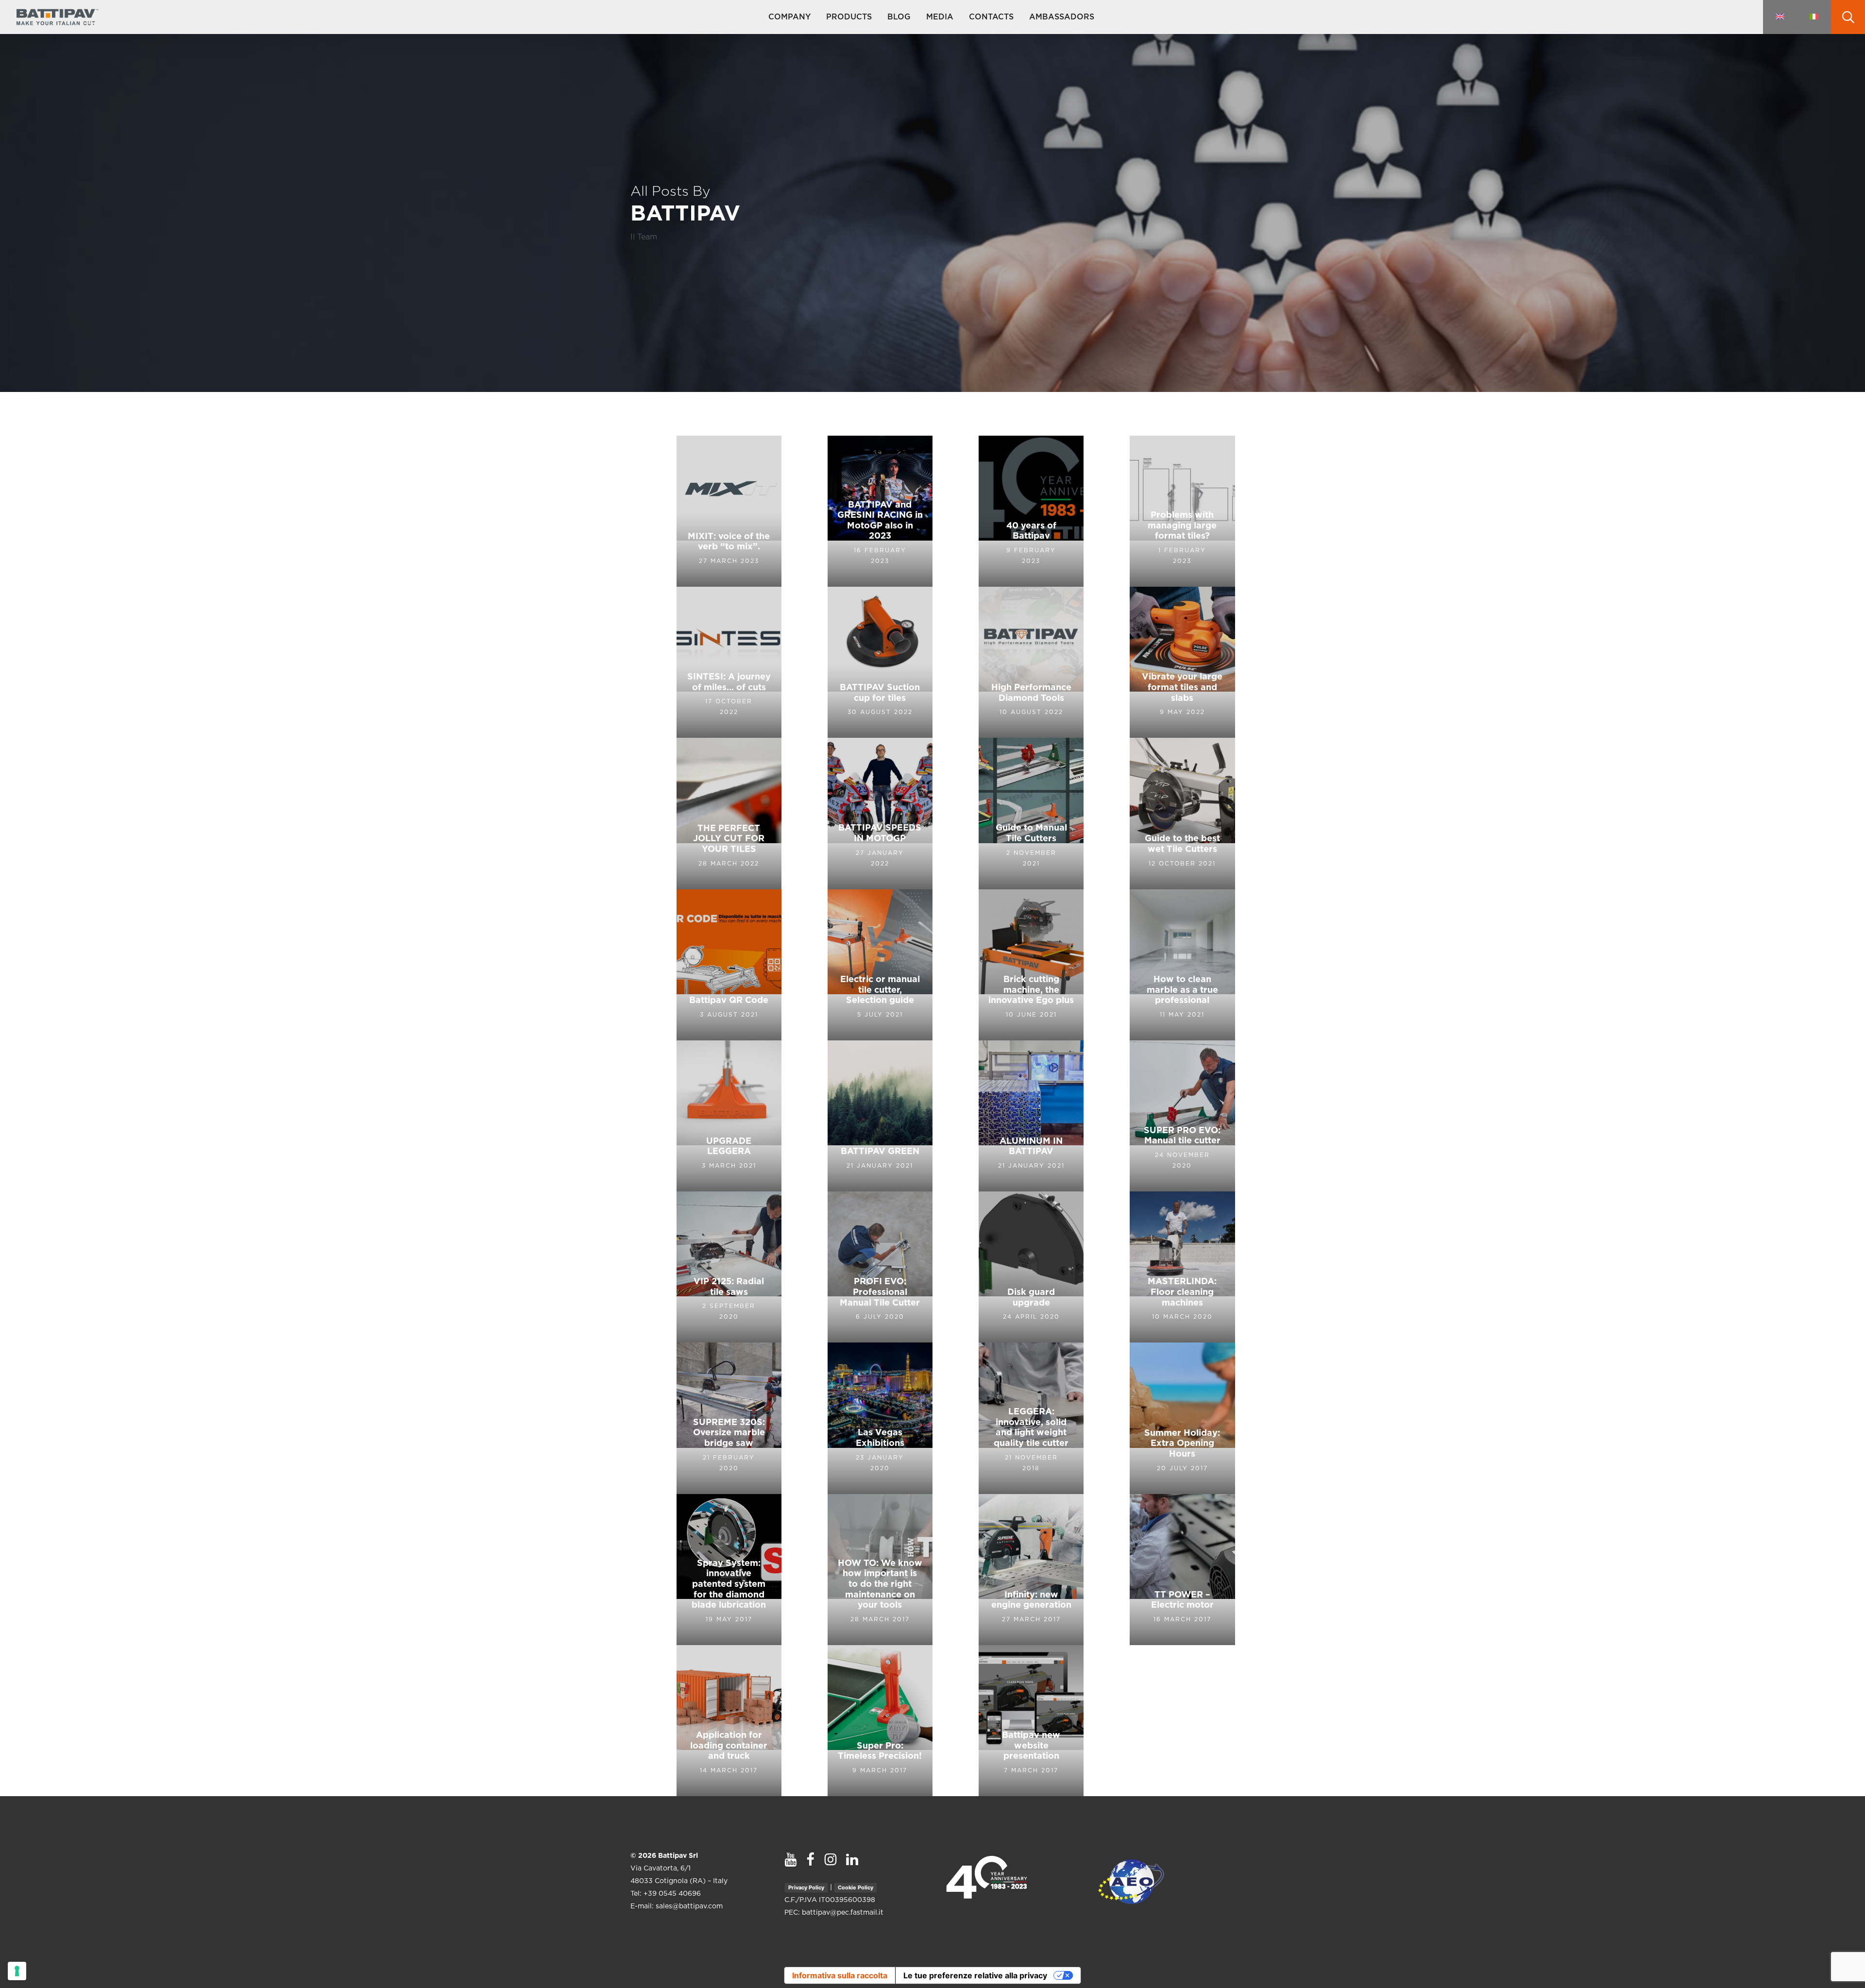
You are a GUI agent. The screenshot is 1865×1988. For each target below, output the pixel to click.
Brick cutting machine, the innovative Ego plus (1031, 990)
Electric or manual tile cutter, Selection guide (880, 990)
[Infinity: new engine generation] (1031, 1570)
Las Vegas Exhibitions (880, 1438)
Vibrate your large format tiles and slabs (1182, 688)
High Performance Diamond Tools (1031, 693)
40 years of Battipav (1031, 531)
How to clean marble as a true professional (1182, 990)
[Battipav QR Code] (729, 965)
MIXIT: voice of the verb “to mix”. (729, 542)
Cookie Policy (856, 1887)
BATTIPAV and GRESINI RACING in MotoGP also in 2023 (880, 521)
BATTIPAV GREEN (880, 1152)
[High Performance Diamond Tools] (1031, 662)
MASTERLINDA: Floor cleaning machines (1182, 1292)
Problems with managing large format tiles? (1182, 526)
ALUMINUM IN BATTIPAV (1031, 1147)
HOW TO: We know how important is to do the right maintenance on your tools (880, 1584)
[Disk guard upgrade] (1031, 1267)
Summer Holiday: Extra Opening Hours (1182, 1444)
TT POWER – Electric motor (1182, 1600)
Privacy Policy (806, 1887)
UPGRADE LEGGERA (729, 1147)
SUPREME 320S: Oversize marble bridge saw (729, 1433)
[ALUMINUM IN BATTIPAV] (1031, 1116)
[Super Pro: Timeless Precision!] (880, 1721)
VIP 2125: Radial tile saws (729, 1287)
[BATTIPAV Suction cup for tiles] (880, 662)
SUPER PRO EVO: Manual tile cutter (1182, 1136)
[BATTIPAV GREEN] (880, 1116)
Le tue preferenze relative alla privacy (975, 1975)
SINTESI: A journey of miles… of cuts (729, 682)
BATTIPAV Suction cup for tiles (880, 693)
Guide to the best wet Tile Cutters (1182, 844)
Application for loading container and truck (729, 1746)
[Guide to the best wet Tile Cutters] (1182, 813)
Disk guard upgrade (1031, 1298)
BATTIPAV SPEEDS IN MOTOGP (880, 833)
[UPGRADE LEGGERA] (729, 1116)
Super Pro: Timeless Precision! (880, 1751)
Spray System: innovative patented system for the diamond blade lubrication (729, 1584)
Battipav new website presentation (1031, 1746)
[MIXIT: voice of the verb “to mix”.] (729, 511)
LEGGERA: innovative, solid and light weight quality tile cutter (1031, 1428)
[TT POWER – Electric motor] (1182, 1570)
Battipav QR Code (729, 1001)
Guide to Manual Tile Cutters (1031, 833)
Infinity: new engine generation (1031, 1600)
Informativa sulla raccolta (840, 1975)
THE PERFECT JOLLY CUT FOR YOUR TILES (729, 839)
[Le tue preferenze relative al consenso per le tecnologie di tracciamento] (17, 1971)
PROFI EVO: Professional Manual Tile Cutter (880, 1292)
